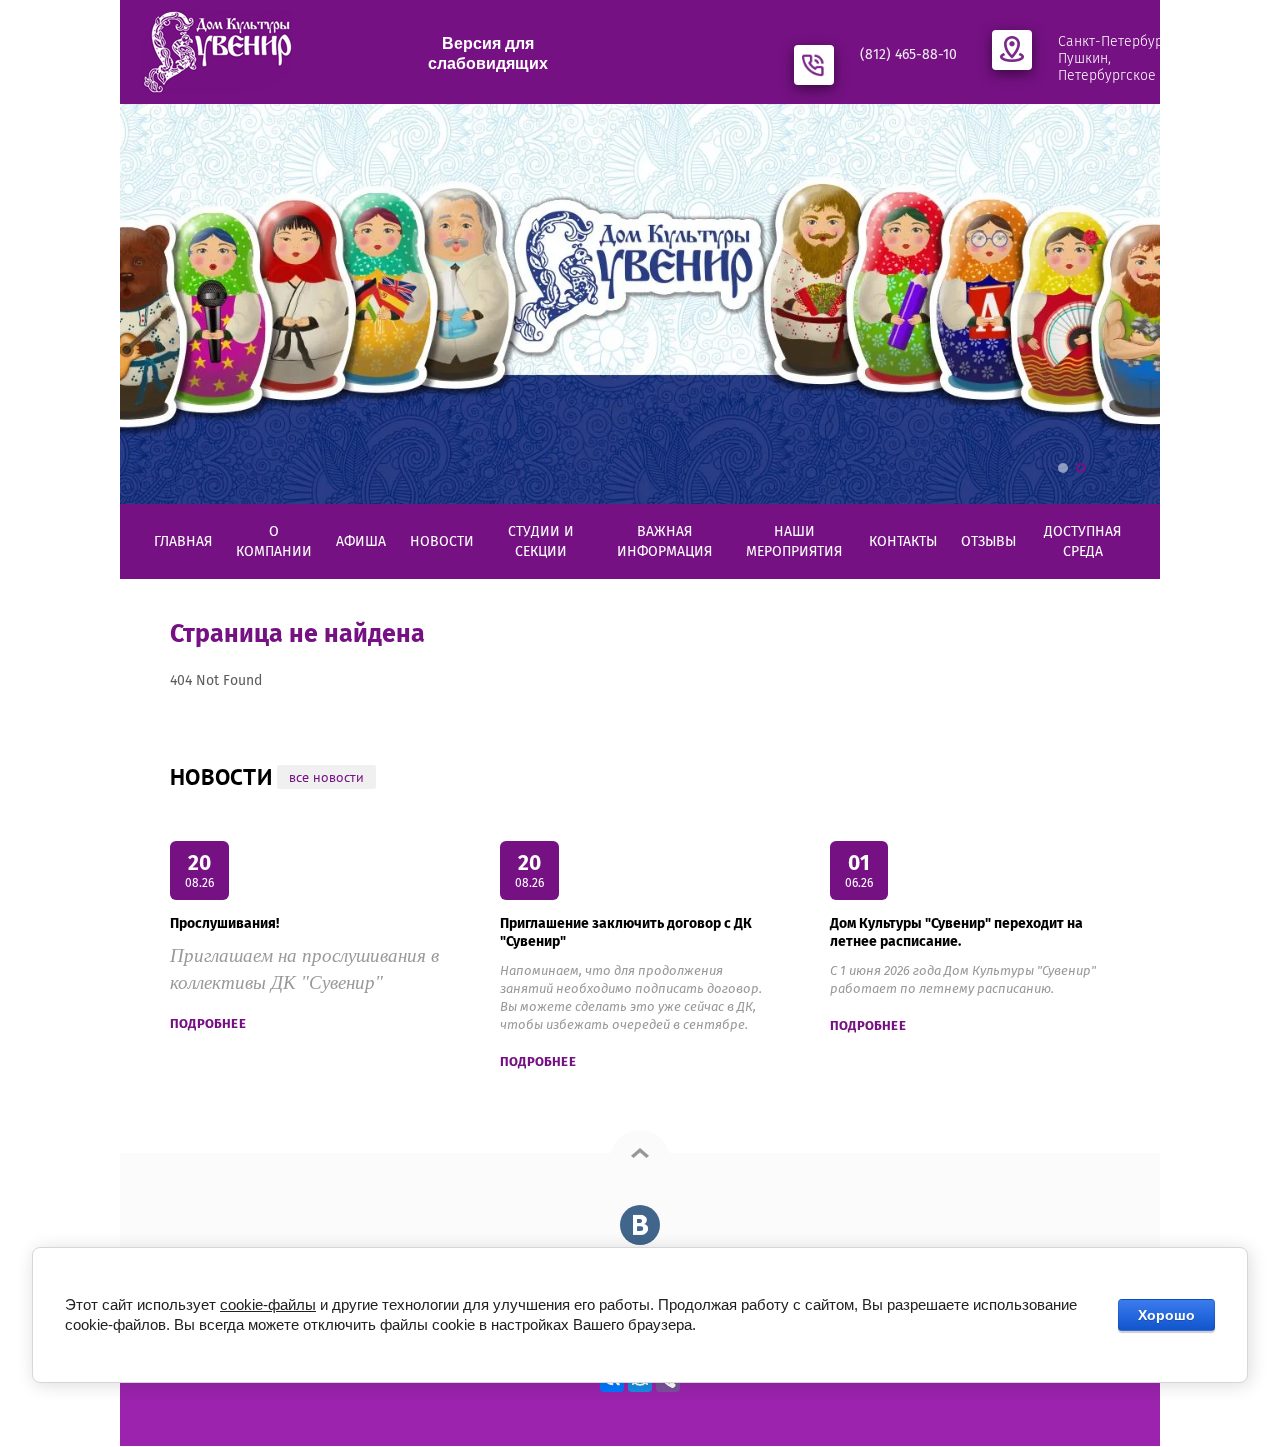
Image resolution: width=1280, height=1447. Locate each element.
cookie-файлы (268, 1304)
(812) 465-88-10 (908, 54)
